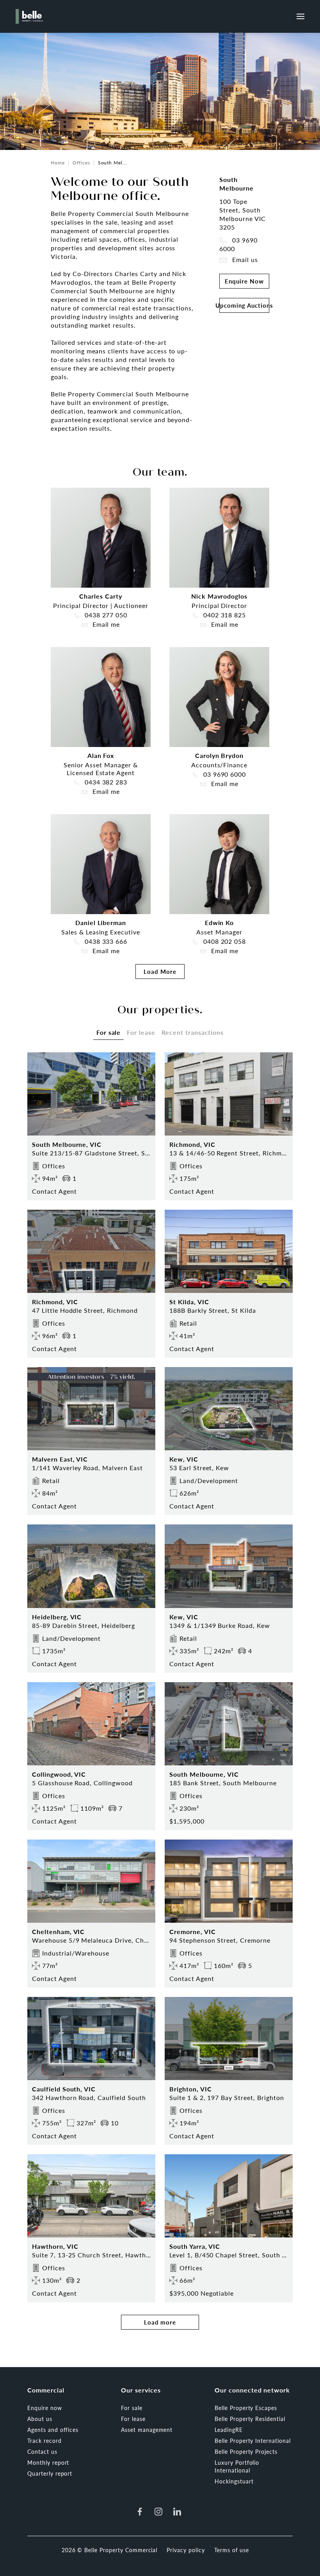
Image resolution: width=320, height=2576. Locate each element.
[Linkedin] (177, 2512)
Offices (81, 163)
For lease (133, 2419)
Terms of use (232, 2550)
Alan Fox (101, 755)
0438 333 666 (105, 941)
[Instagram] (158, 2512)
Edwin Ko (220, 923)
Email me (105, 624)
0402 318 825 (224, 615)
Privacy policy (186, 2550)
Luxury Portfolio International (237, 2466)
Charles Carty (100, 596)
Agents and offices (53, 2430)
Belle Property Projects (246, 2451)
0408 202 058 (224, 941)
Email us (244, 260)
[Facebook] (140, 2512)
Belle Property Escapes (246, 2408)
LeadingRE (229, 2430)
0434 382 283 (105, 782)
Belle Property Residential (250, 2419)
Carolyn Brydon (219, 755)
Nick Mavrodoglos (219, 596)
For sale (132, 2408)
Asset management (147, 2430)
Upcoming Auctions (244, 305)
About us (40, 2419)
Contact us (42, 2451)
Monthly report (48, 2462)
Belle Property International (253, 2441)
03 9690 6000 (238, 244)
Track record (44, 2441)
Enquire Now (244, 281)
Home (58, 163)
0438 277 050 (105, 615)
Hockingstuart (234, 2481)
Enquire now (45, 2408)
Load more (160, 2322)
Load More (160, 971)
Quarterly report (50, 2473)
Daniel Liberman (101, 923)
